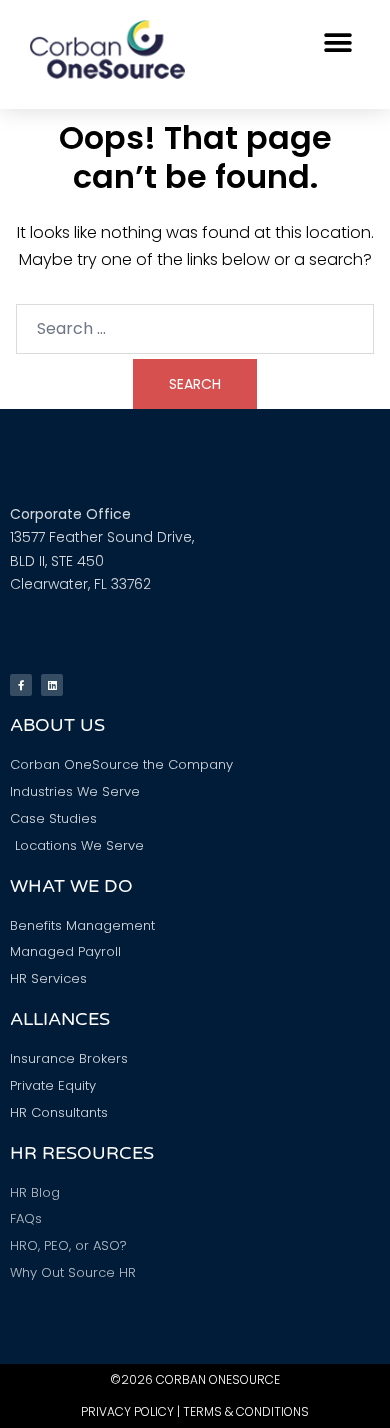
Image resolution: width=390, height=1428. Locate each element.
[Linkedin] (52, 685)
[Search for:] (195, 329)
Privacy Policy (127, 1411)
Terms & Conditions (246, 1411)
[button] (337, 42)
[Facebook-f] (21, 685)
